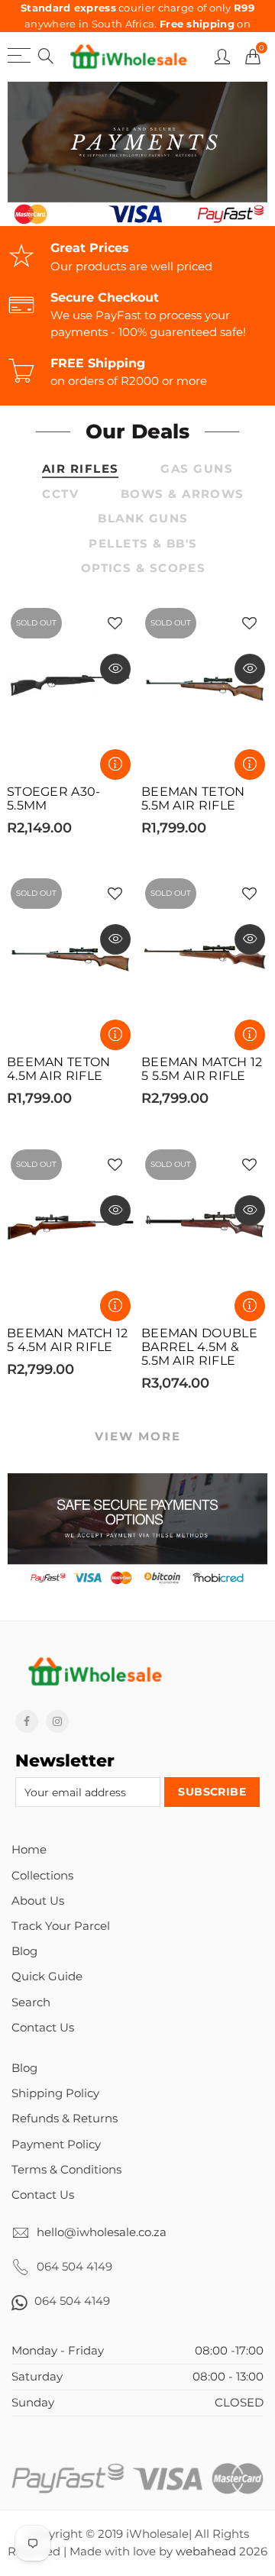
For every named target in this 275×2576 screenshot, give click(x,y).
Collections (42, 1876)
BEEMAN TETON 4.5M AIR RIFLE (59, 1069)
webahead (206, 2552)
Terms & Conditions (66, 2170)
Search (31, 2002)
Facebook (27, 1721)
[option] (137, 154)
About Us (38, 1901)
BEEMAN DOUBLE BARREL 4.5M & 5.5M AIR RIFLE (199, 1347)
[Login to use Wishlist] (115, 624)
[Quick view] (115, 669)
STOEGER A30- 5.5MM (54, 799)
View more (138, 1437)
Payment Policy (56, 2145)
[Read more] (115, 764)
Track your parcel (61, 1926)
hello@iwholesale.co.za (102, 2232)
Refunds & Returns (65, 2119)
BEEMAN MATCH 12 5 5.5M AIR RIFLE (202, 1069)
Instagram (57, 1721)
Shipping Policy (55, 2093)
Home (29, 1850)
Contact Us (43, 2028)
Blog (24, 1951)
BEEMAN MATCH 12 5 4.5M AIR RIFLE (68, 1340)
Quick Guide (47, 1976)
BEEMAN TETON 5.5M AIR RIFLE (193, 799)
